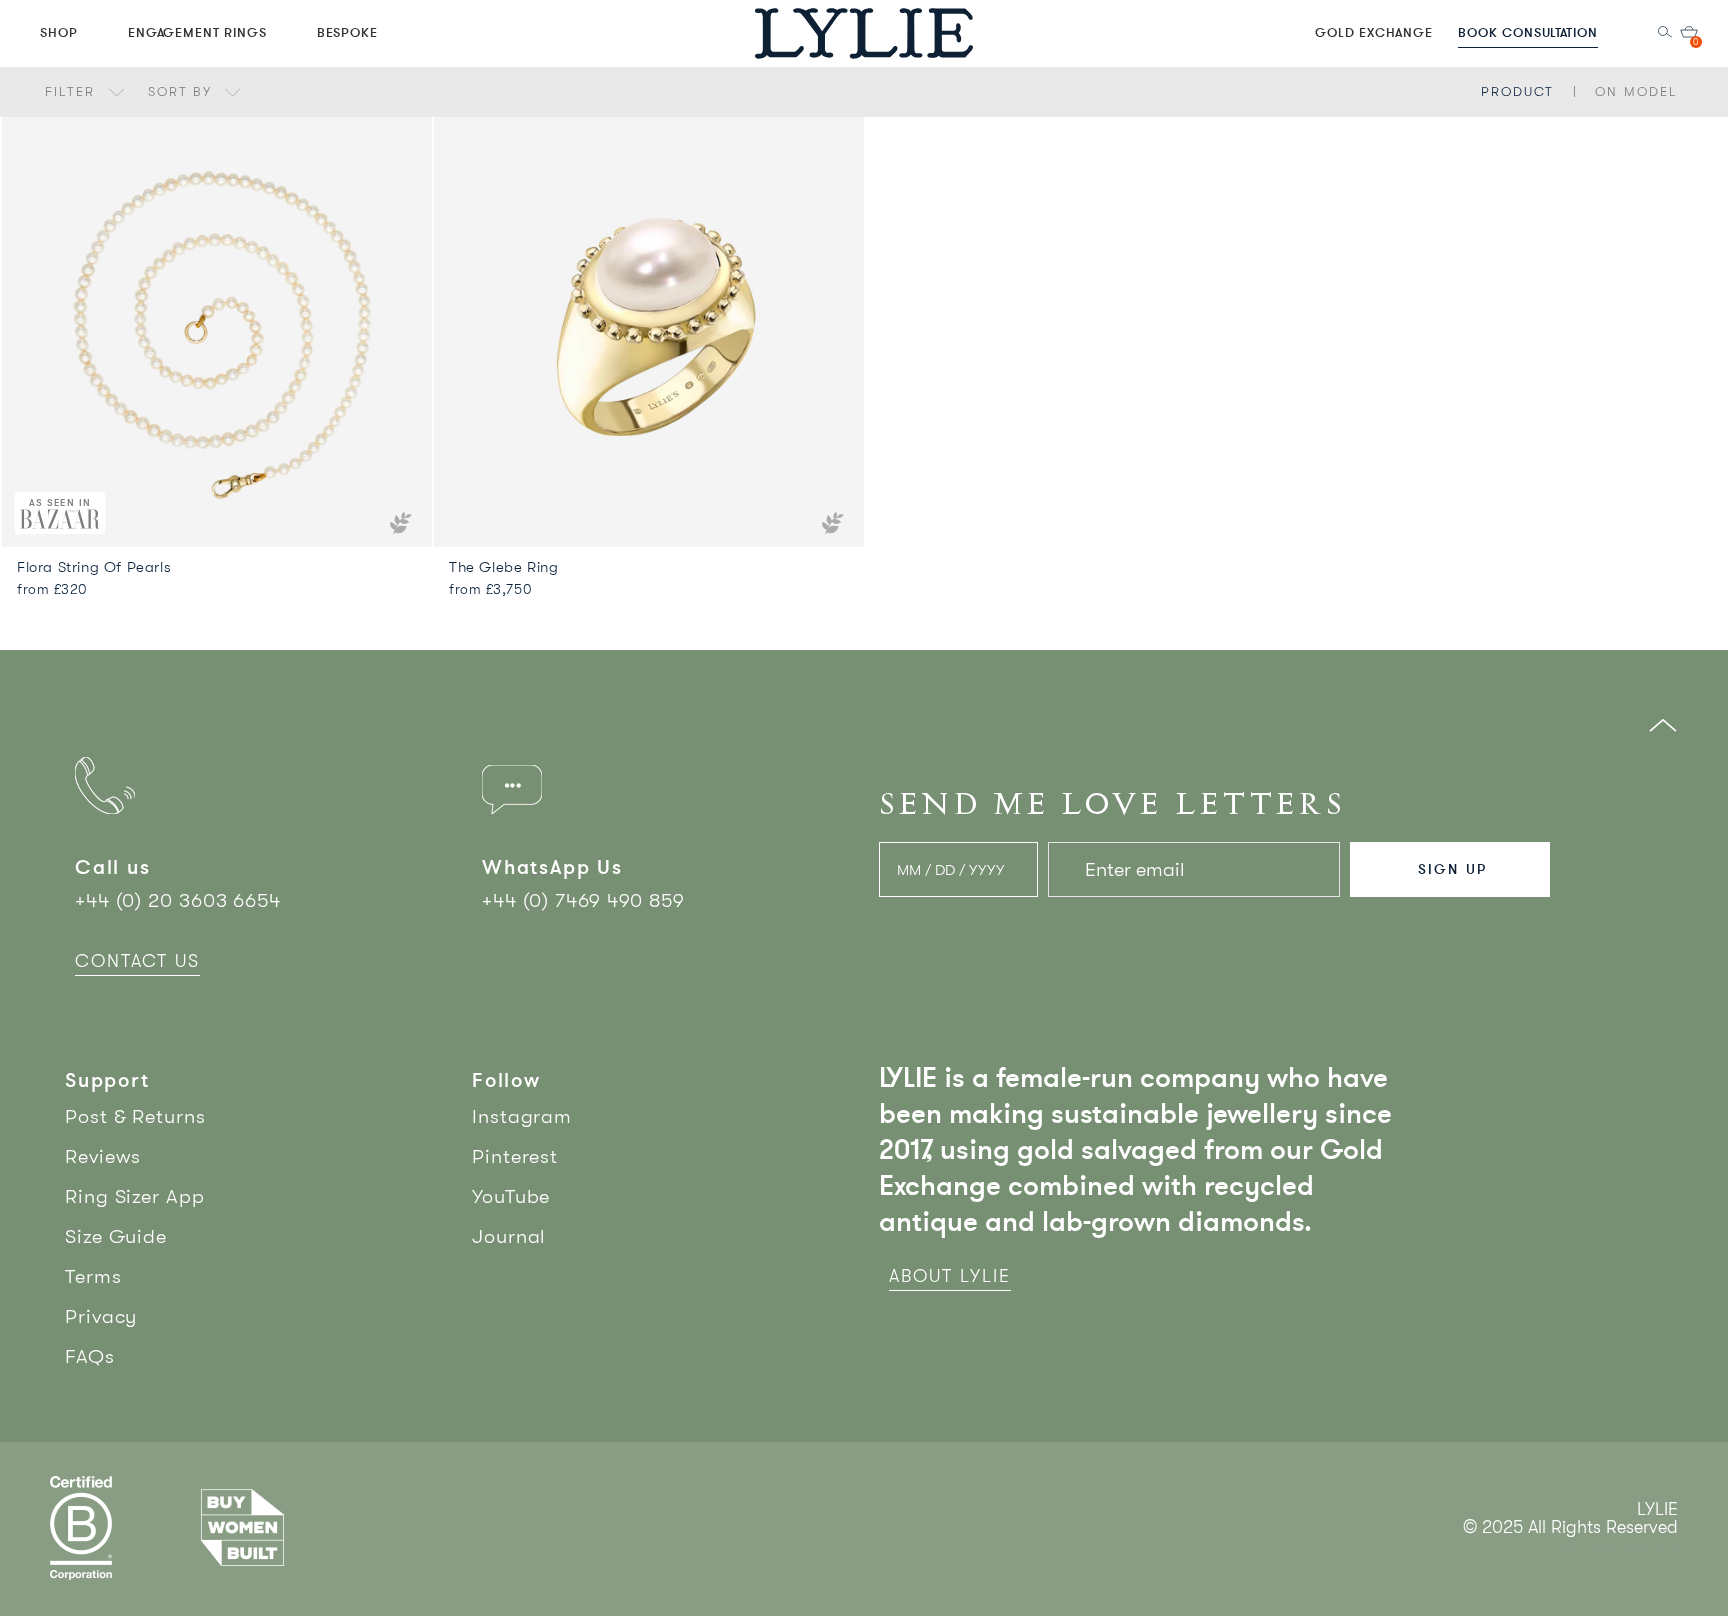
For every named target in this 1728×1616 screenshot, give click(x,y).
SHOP (59, 32)
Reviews (103, 1156)
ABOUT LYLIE (950, 1276)
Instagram (522, 1116)
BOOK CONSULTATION (1528, 32)
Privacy (101, 1316)
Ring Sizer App (135, 1196)
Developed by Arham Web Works (1617, 1548)
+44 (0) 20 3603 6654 (178, 900)
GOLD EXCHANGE (1374, 32)
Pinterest (515, 1156)
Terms (93, 1276)
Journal (509, 1236)
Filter (73, 91)
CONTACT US (137, 961)
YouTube (511, 1196)
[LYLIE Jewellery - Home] (864, 32)
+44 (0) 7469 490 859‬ (583, 900)
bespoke (348, 32)
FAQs (90, 1356)
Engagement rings (197, 32)
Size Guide (116, 1236)
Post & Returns (135, 1116)
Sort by (183, 91)
